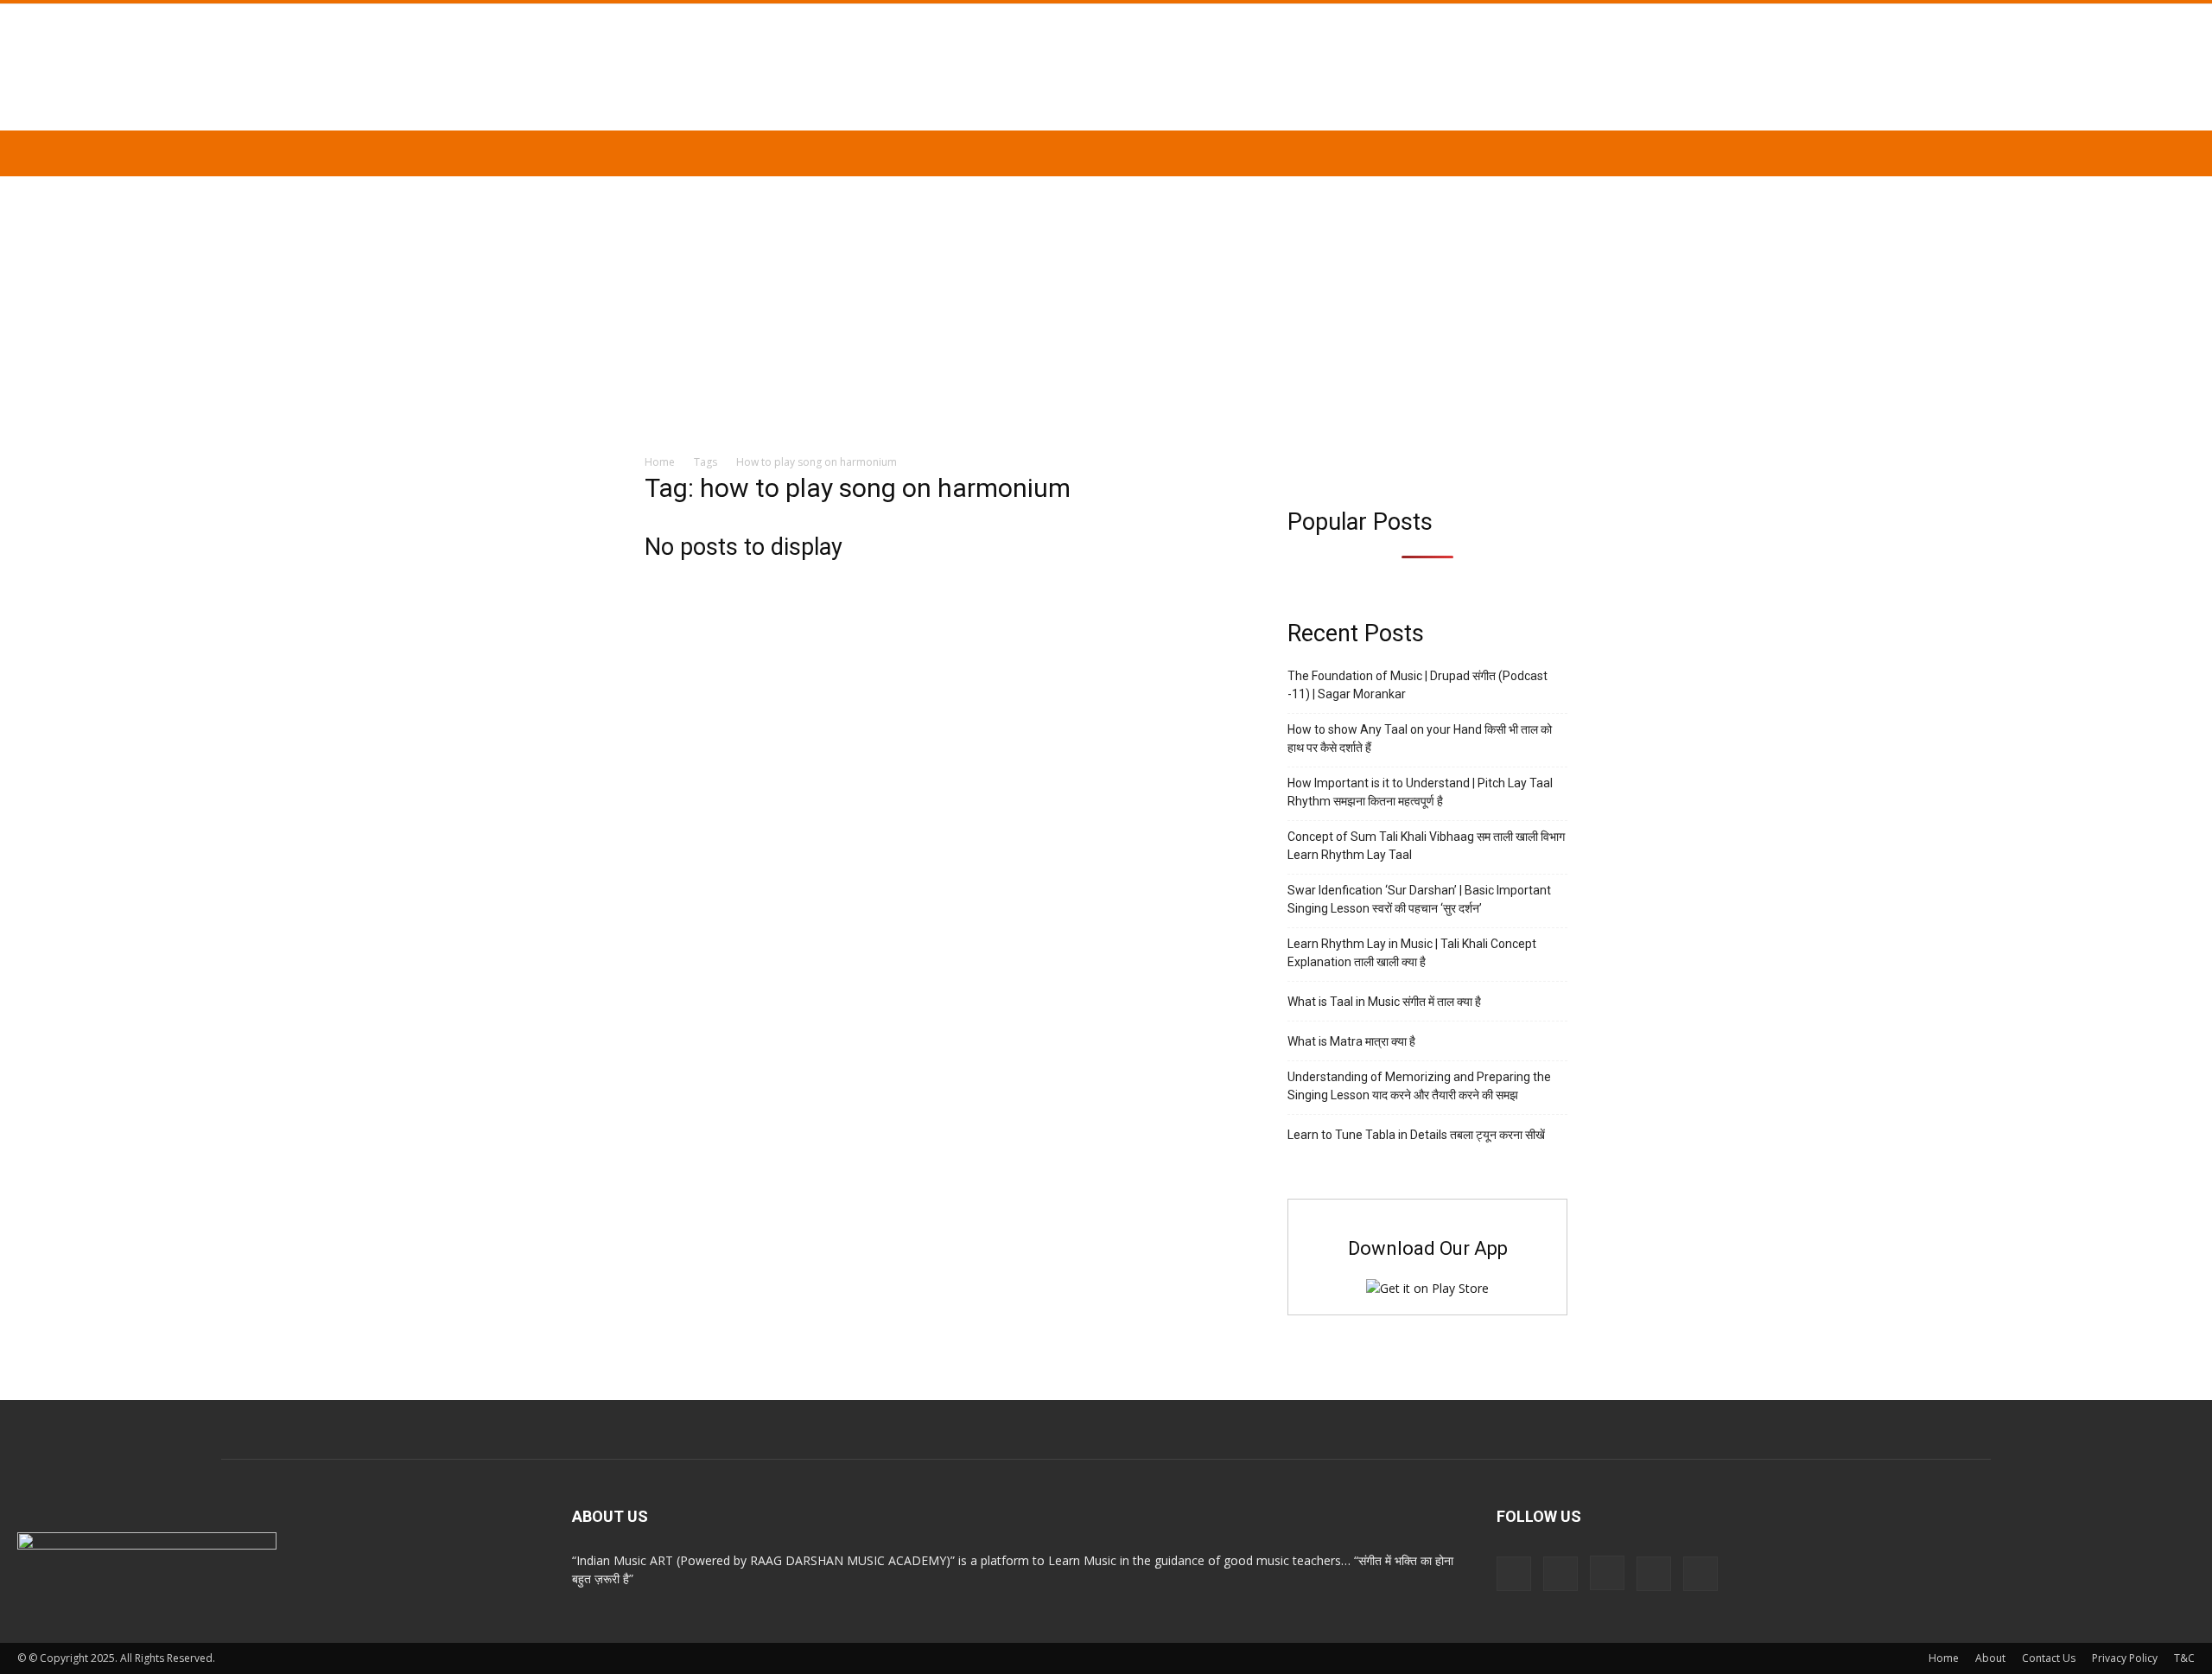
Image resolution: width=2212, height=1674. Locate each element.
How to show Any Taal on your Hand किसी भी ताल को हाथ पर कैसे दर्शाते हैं (1420, 738)
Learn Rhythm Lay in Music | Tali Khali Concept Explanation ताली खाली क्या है (1412, 953)
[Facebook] (1560, 1574)
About (1990, 1658)
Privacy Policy (2125, 1658)
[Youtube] (1700, 1574)
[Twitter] (1654, 1574)
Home (660, 462)
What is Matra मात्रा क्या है (1351, 1041)
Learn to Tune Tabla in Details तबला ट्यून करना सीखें (1416, 1135)
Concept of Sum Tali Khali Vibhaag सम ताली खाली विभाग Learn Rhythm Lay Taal (1426, 846)
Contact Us (2049, 1658)
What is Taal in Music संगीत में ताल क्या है (1384, 1002)
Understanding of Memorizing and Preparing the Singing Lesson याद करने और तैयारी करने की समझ (1419, 1086)
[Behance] (1514, 1574)
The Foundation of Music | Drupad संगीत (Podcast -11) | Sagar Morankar (1417, 685)
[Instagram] (1607, 1573)
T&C (2184, 1658)
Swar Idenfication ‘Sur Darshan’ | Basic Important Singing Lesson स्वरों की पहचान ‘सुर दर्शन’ (1419, 899)
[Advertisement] (1106, 306)
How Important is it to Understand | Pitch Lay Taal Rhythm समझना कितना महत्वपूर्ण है (1420, 792)
